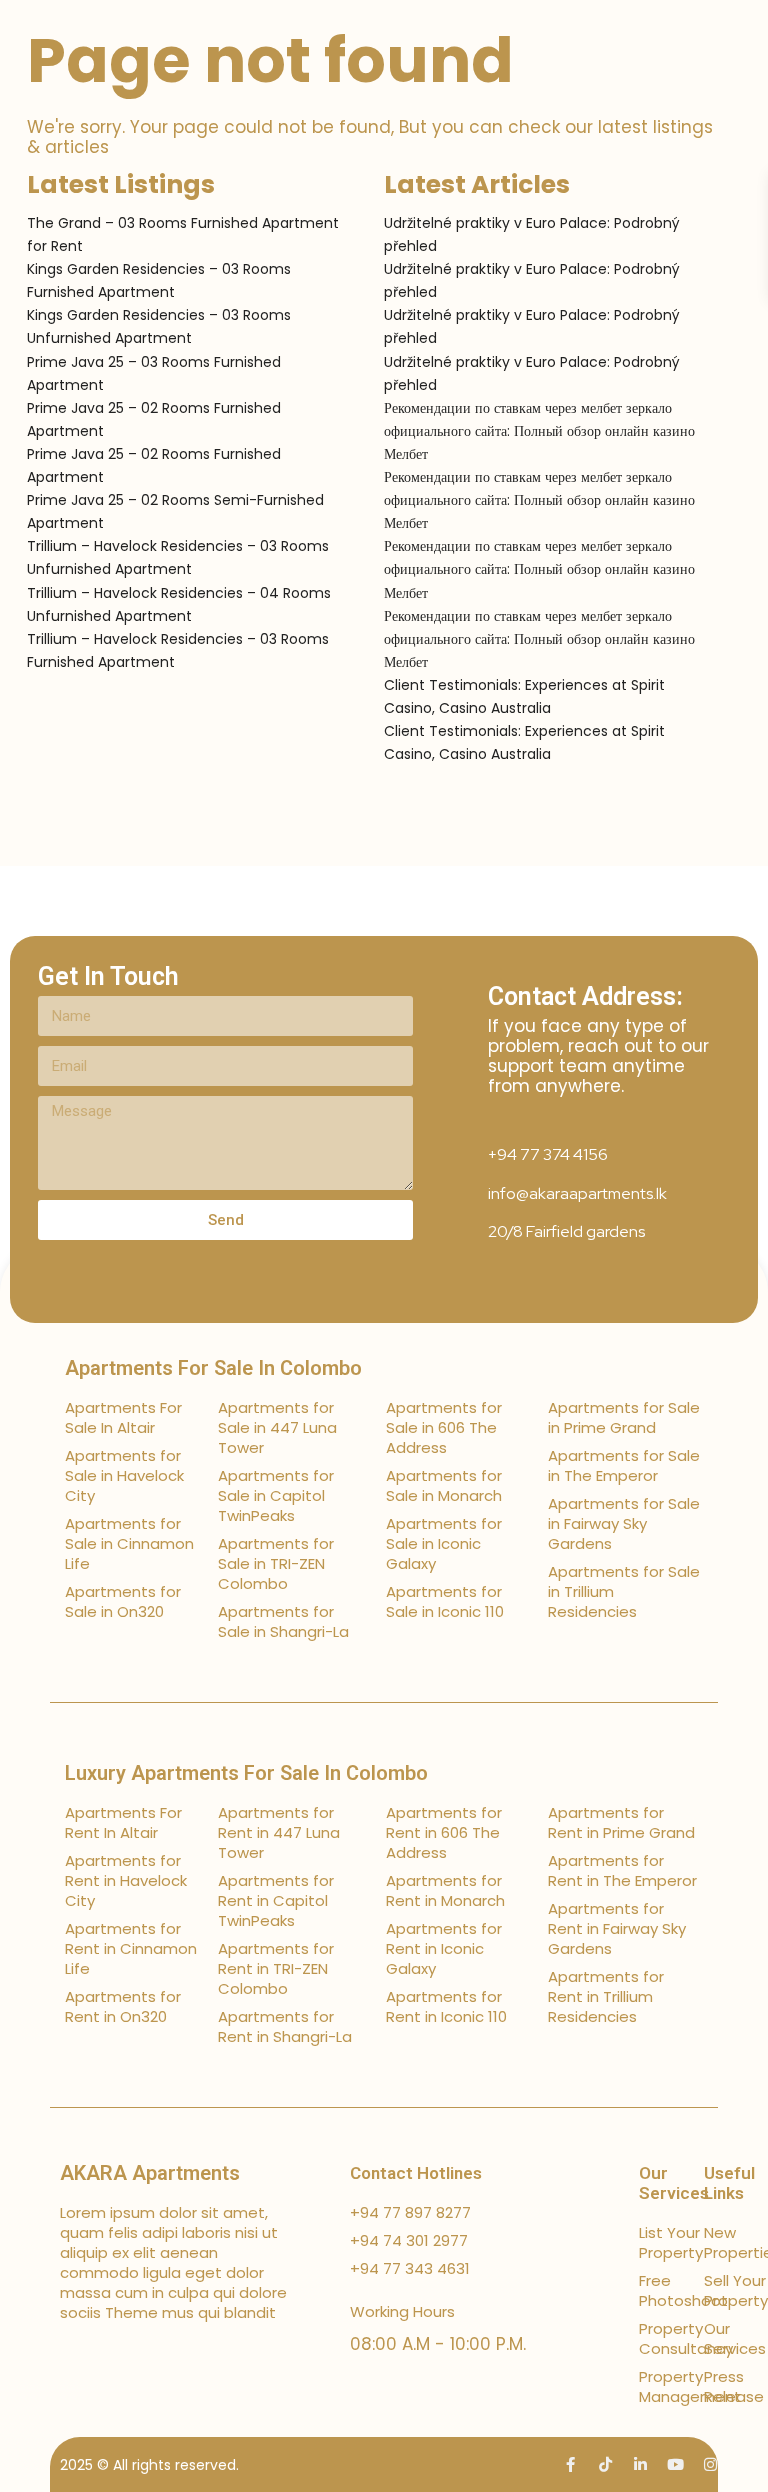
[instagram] (710, 2464)
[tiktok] (605, 2464)
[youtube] (675, 2464)
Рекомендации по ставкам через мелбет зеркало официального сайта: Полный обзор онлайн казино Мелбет (539, 431)
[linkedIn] (640, 2464)
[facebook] (570, 2464)
